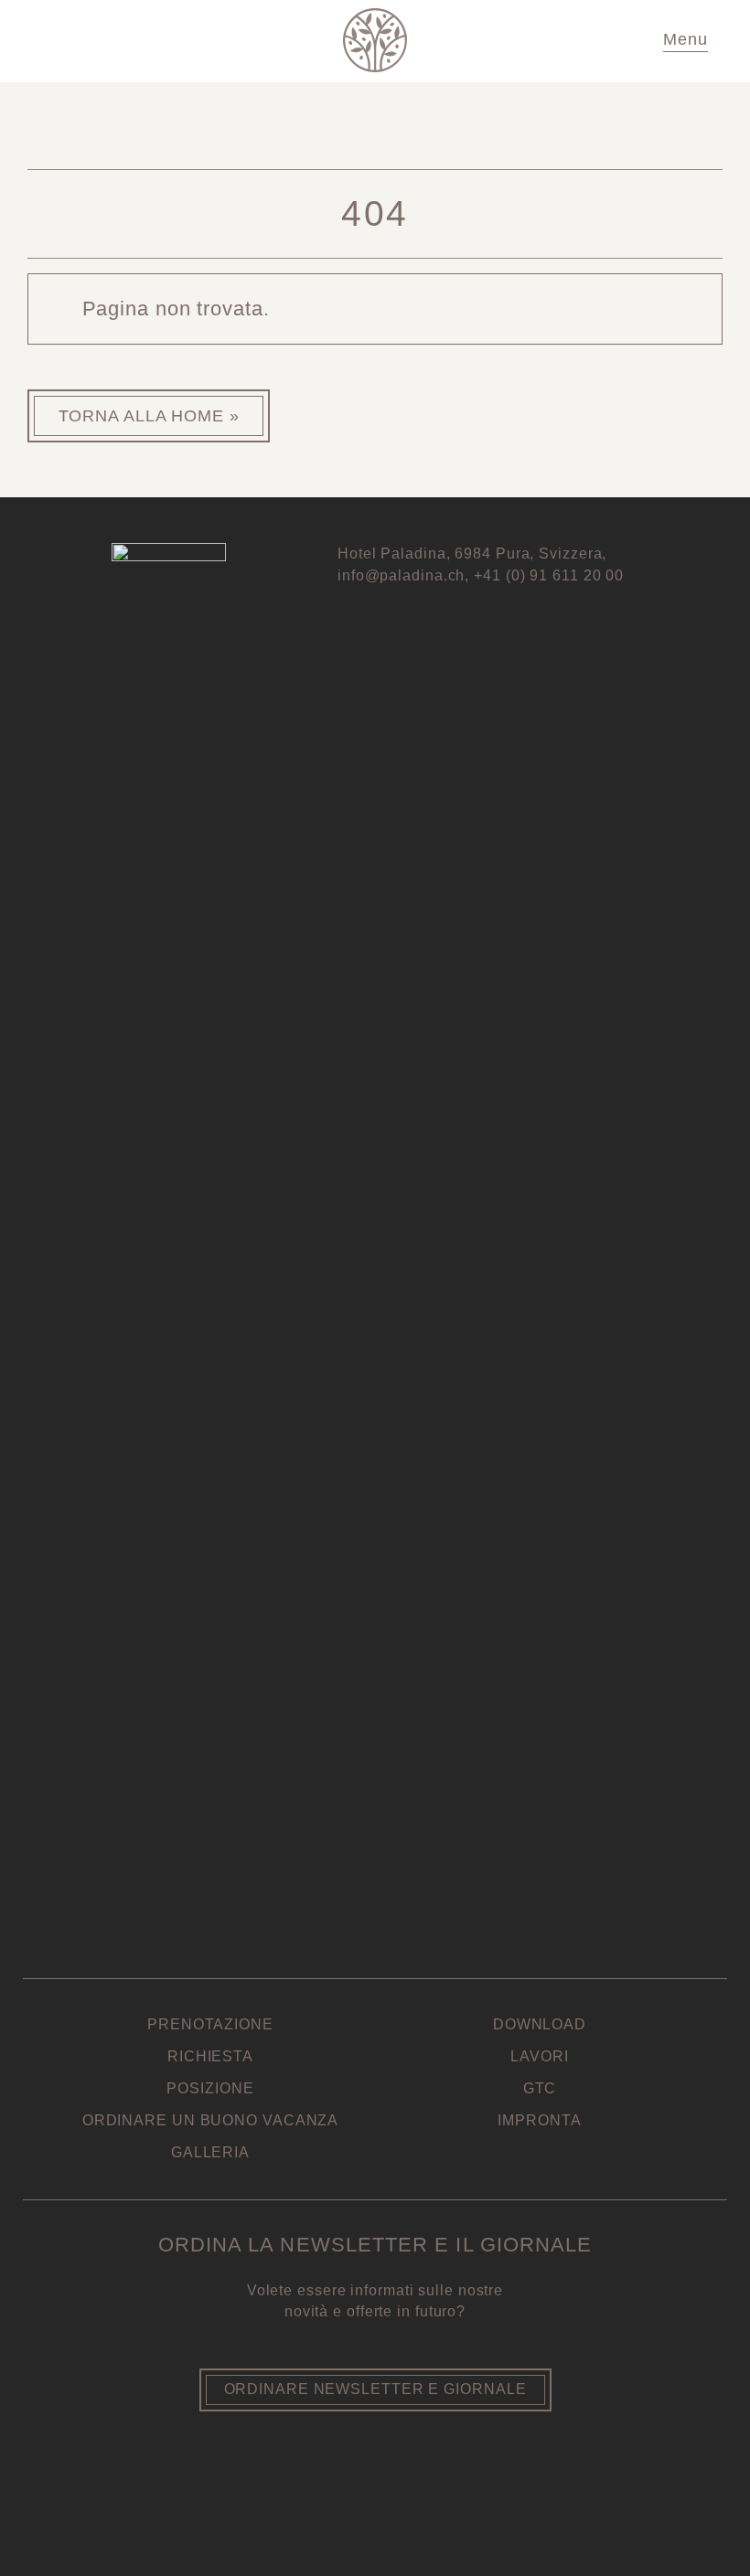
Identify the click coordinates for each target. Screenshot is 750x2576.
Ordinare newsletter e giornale (375, 2389)
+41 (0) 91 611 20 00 (549, 575)
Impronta (539, 2120)
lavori (539, 2056)
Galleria (210, 2152)
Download (540, 2024)
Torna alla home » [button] (149, 416)
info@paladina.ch (401, 575)
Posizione (210, 2088)
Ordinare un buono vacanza (211, 2120)
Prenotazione (210, 2024)
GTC (540, 2088)
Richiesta (210, 2056)
